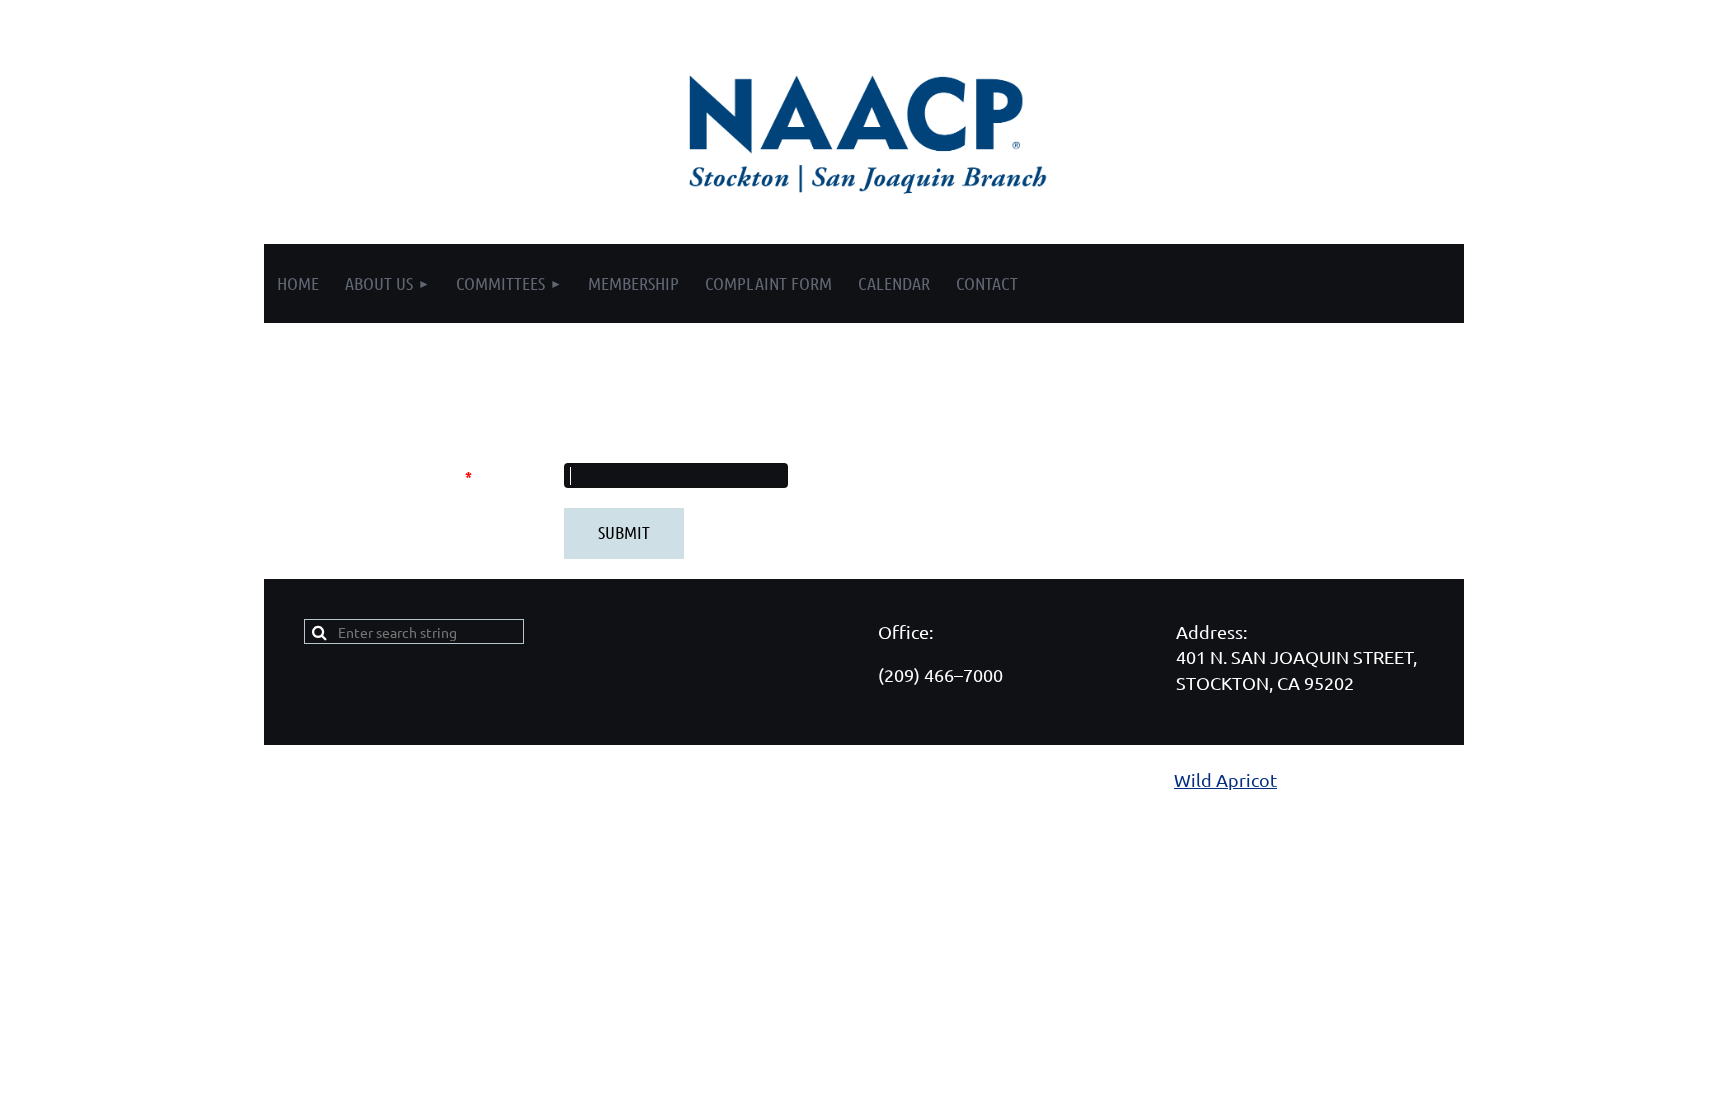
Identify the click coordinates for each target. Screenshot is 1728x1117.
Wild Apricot (1225, 779)
